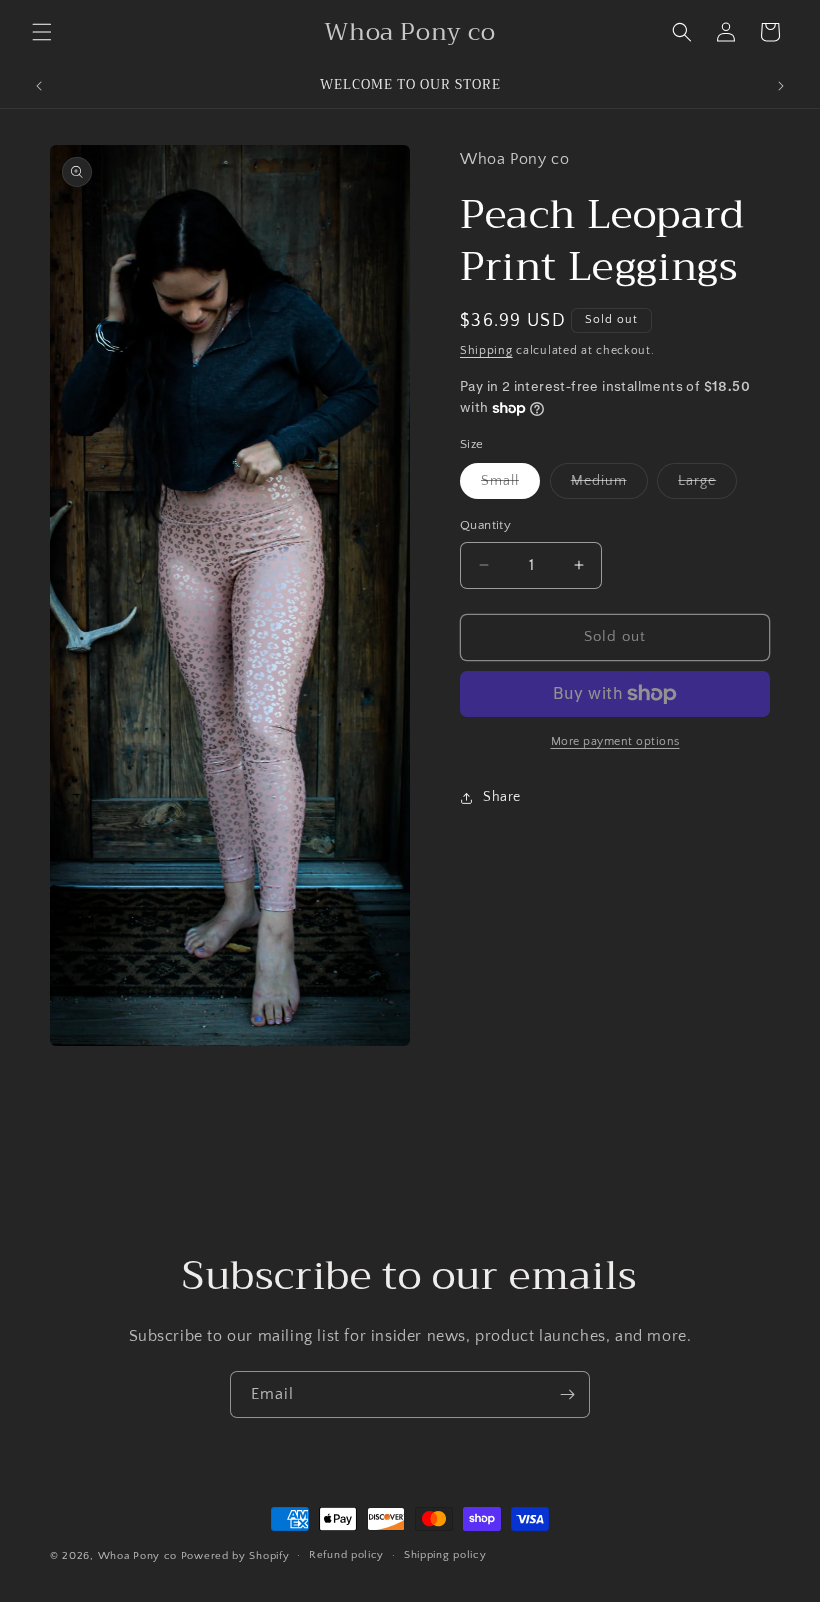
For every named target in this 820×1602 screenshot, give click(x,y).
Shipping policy (445, 1555)
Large (707, 485)
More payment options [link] (615, 741)
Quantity (485, 525)
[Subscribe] (567, 1394)
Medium (609, 485)
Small (510, 485)
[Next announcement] (781, 86)
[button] (42, 32)
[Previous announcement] (39, 86)
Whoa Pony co (137, 1556)
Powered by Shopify (235, 1556)
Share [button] (502, 797)
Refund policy (346, 1555)
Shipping (486, 350)
